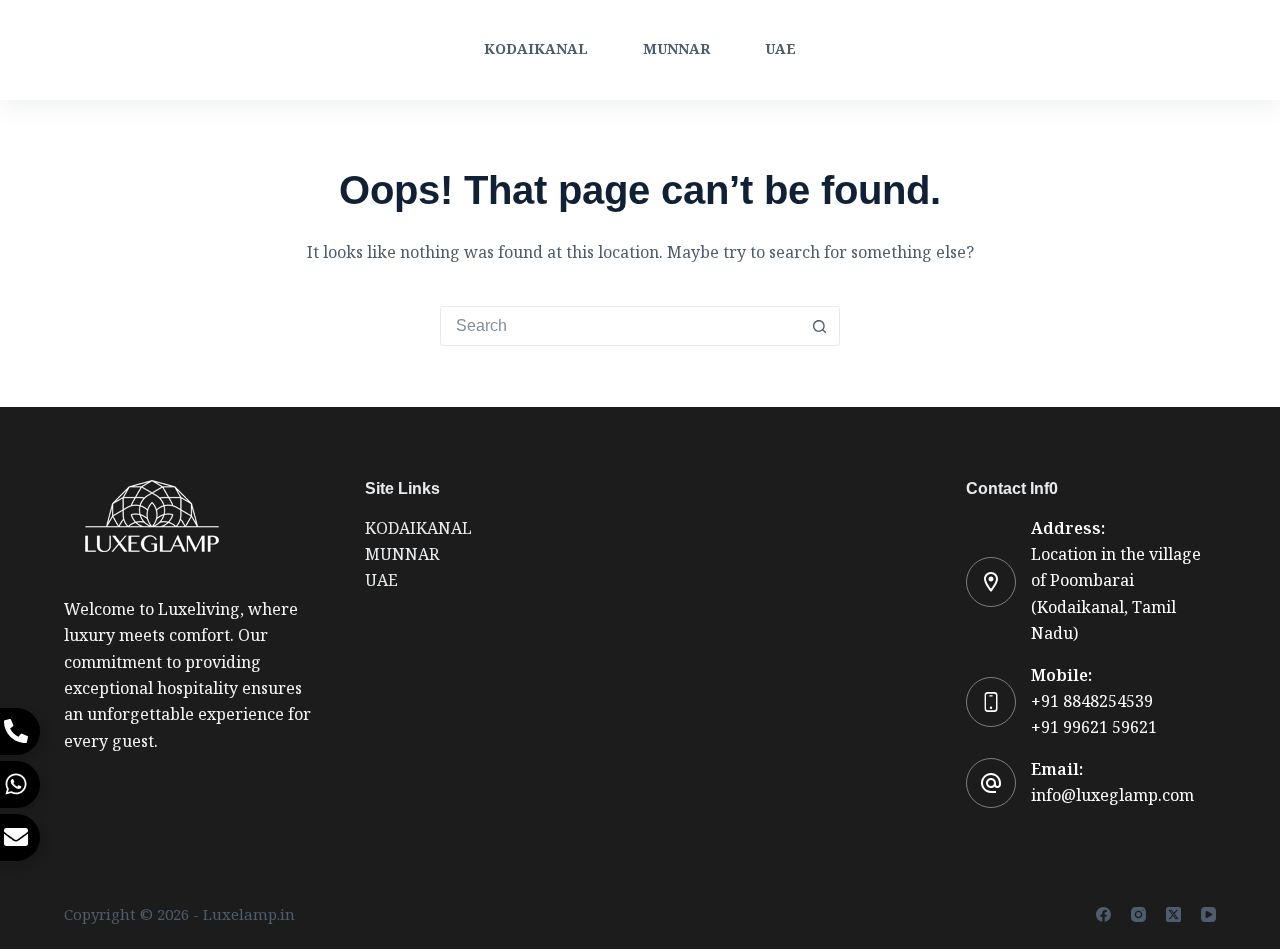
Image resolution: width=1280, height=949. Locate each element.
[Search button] (819, 326)
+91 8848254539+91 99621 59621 (1094, 714)
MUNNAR (676, 49)
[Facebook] (1103, 914)
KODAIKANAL (536, 49)
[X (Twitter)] (1173, 914)
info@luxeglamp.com (1112, 795)
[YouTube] (1208, 914)
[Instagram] (1138, 914)
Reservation (1157, 49)
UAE (780, 49)
